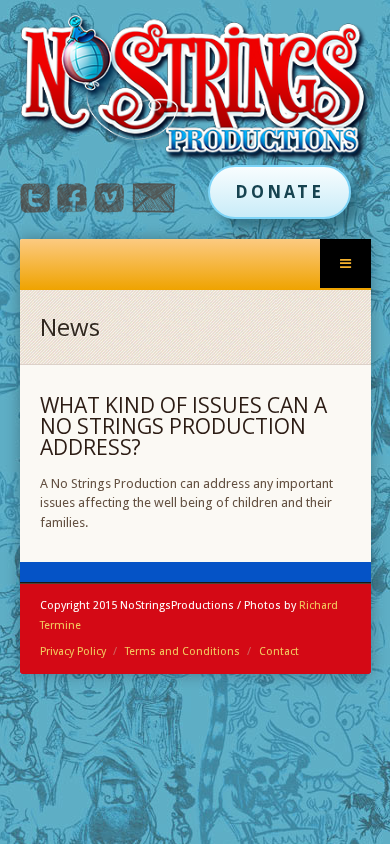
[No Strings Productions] (195, 89)
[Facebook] (72, 208)
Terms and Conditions (182, 651)
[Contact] (153, 208)
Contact (279, 651)
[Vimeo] (109, 208)
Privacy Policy (73, 651)
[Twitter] (35, 208)
